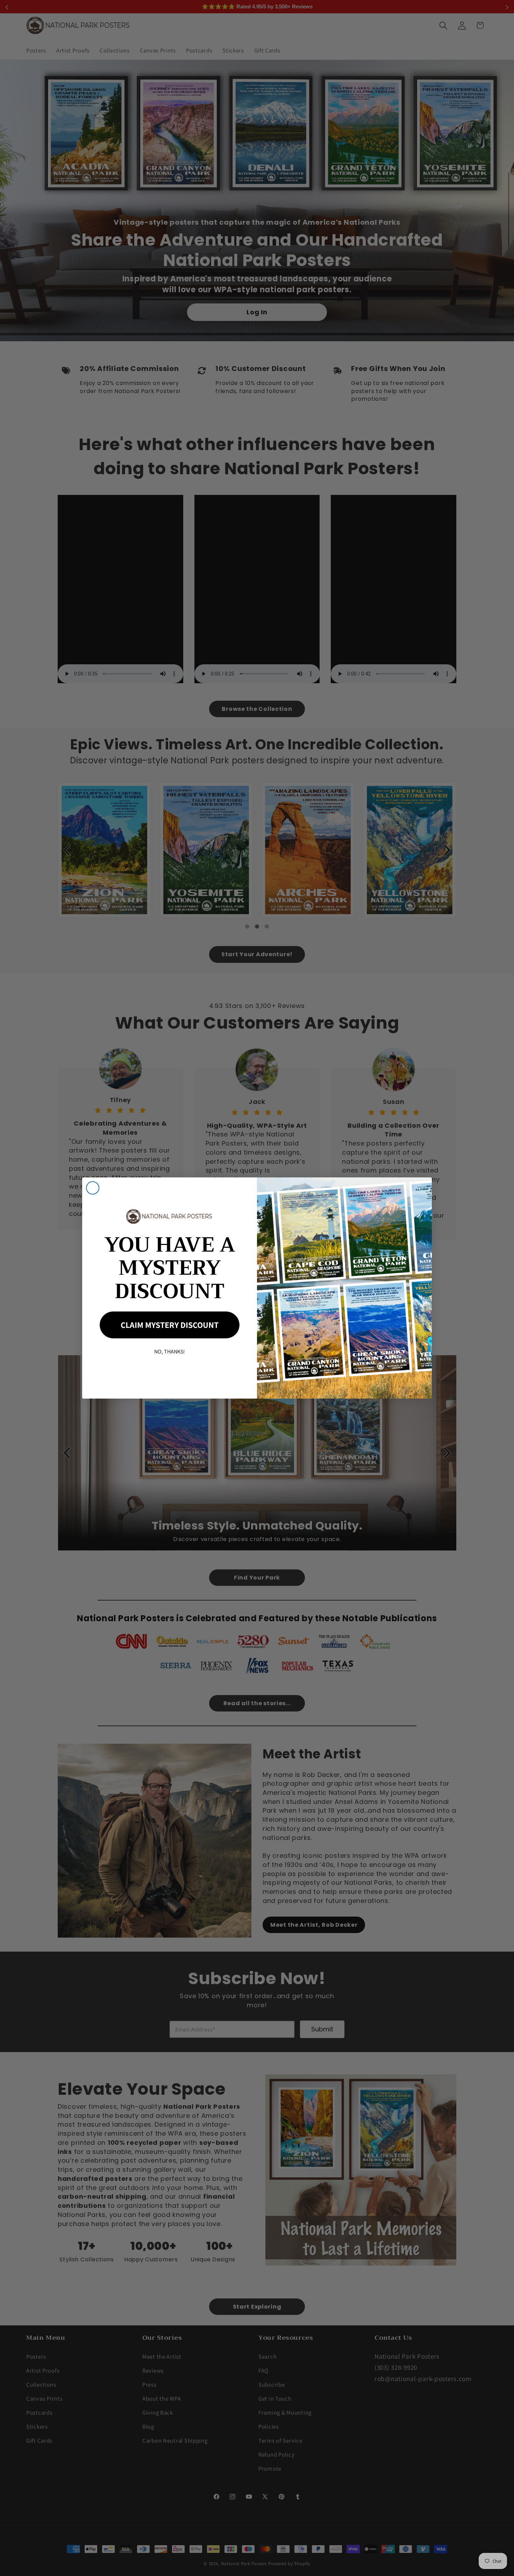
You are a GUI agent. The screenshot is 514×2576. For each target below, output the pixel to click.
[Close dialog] (93, 1188)
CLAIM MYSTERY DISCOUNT (170, 1325)
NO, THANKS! (170, 1352)
